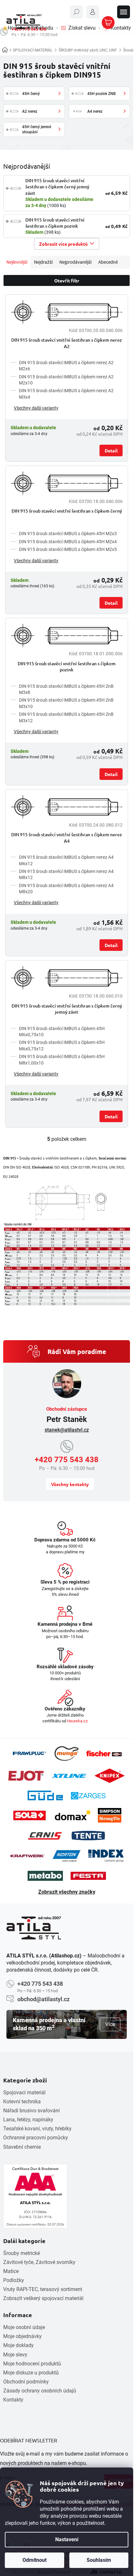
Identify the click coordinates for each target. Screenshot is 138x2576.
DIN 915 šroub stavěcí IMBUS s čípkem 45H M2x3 (68, 534)
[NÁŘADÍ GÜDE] (45, 1795)
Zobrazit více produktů (63, 244)
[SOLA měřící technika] (30, 1816)
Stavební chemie (22, 2147)
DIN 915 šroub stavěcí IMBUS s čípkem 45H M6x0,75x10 (62, 1032)
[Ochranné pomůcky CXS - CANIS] (45, 1836)
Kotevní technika (22, 2102)
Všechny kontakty (70, 1484)
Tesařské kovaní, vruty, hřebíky (37, 2129)
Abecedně (108, 262)
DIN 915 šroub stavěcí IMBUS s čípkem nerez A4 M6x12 (66, 860)
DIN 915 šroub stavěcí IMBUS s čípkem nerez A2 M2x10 (66, 380)
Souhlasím (99, 2560)
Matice (11, 2271)
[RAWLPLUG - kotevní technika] (29, 1753)
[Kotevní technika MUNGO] (66, 1753)
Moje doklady (18, 2345)
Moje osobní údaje (24, 2327)
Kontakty (13, 2400)
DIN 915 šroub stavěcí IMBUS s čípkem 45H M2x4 (68, 542)
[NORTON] (67, 1856)
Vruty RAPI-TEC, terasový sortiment (43, 2289)
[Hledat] (76, 12)
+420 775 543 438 (67, 1460)
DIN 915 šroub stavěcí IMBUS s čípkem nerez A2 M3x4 (66, 394)
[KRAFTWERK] (27, 1856)
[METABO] (45, 1876)
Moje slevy (15, 2355)
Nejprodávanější (75, 262)
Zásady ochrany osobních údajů (40, 2391)
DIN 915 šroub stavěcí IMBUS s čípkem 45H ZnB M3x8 (66, 689)
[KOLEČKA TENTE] (88, 1835)
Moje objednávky (22, 2336)
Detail (111, 450)
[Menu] (124, 12)
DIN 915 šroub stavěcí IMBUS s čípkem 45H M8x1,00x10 (62, 1060)
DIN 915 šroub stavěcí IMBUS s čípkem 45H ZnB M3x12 (66, 717)
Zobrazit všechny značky (67, 1892)
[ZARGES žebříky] (88, 1796)
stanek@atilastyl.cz (67, 1430)
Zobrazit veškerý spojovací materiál (43, 2298)
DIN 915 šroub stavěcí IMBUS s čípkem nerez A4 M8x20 (66, 889)
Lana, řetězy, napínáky (28, 2120)
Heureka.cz (77, 1721)
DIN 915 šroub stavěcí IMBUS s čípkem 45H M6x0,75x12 (62, 1045)
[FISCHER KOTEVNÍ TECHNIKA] (104, 1754)
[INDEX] (106, 1856)
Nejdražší (43, 262)
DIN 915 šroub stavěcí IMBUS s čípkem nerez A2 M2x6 (66, 366)
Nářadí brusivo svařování (31, 2111)
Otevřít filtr (67, 280)
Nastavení (67, 2539)
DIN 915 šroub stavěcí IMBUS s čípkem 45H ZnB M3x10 (66, 703)
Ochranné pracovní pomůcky (36, 2138)
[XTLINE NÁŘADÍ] (69, 1776)
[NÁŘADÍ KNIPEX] (110, 1776)
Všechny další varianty (36, 408)
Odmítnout (34, 2560)
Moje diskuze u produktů (31, 2373)
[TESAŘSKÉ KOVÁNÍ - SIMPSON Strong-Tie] (110, 1815)
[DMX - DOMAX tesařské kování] (73, 1815)
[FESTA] (88, 1876)
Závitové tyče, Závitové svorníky (39, 2262)
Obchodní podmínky (26, 2382)
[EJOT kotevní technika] (26, 1776)
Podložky (14, 2280)
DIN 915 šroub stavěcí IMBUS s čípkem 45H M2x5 (68, 549)
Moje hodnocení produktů (32, 2364)
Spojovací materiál (24, 2093)
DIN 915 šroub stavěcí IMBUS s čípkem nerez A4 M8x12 (66, 874)
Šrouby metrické (22, 2253)
